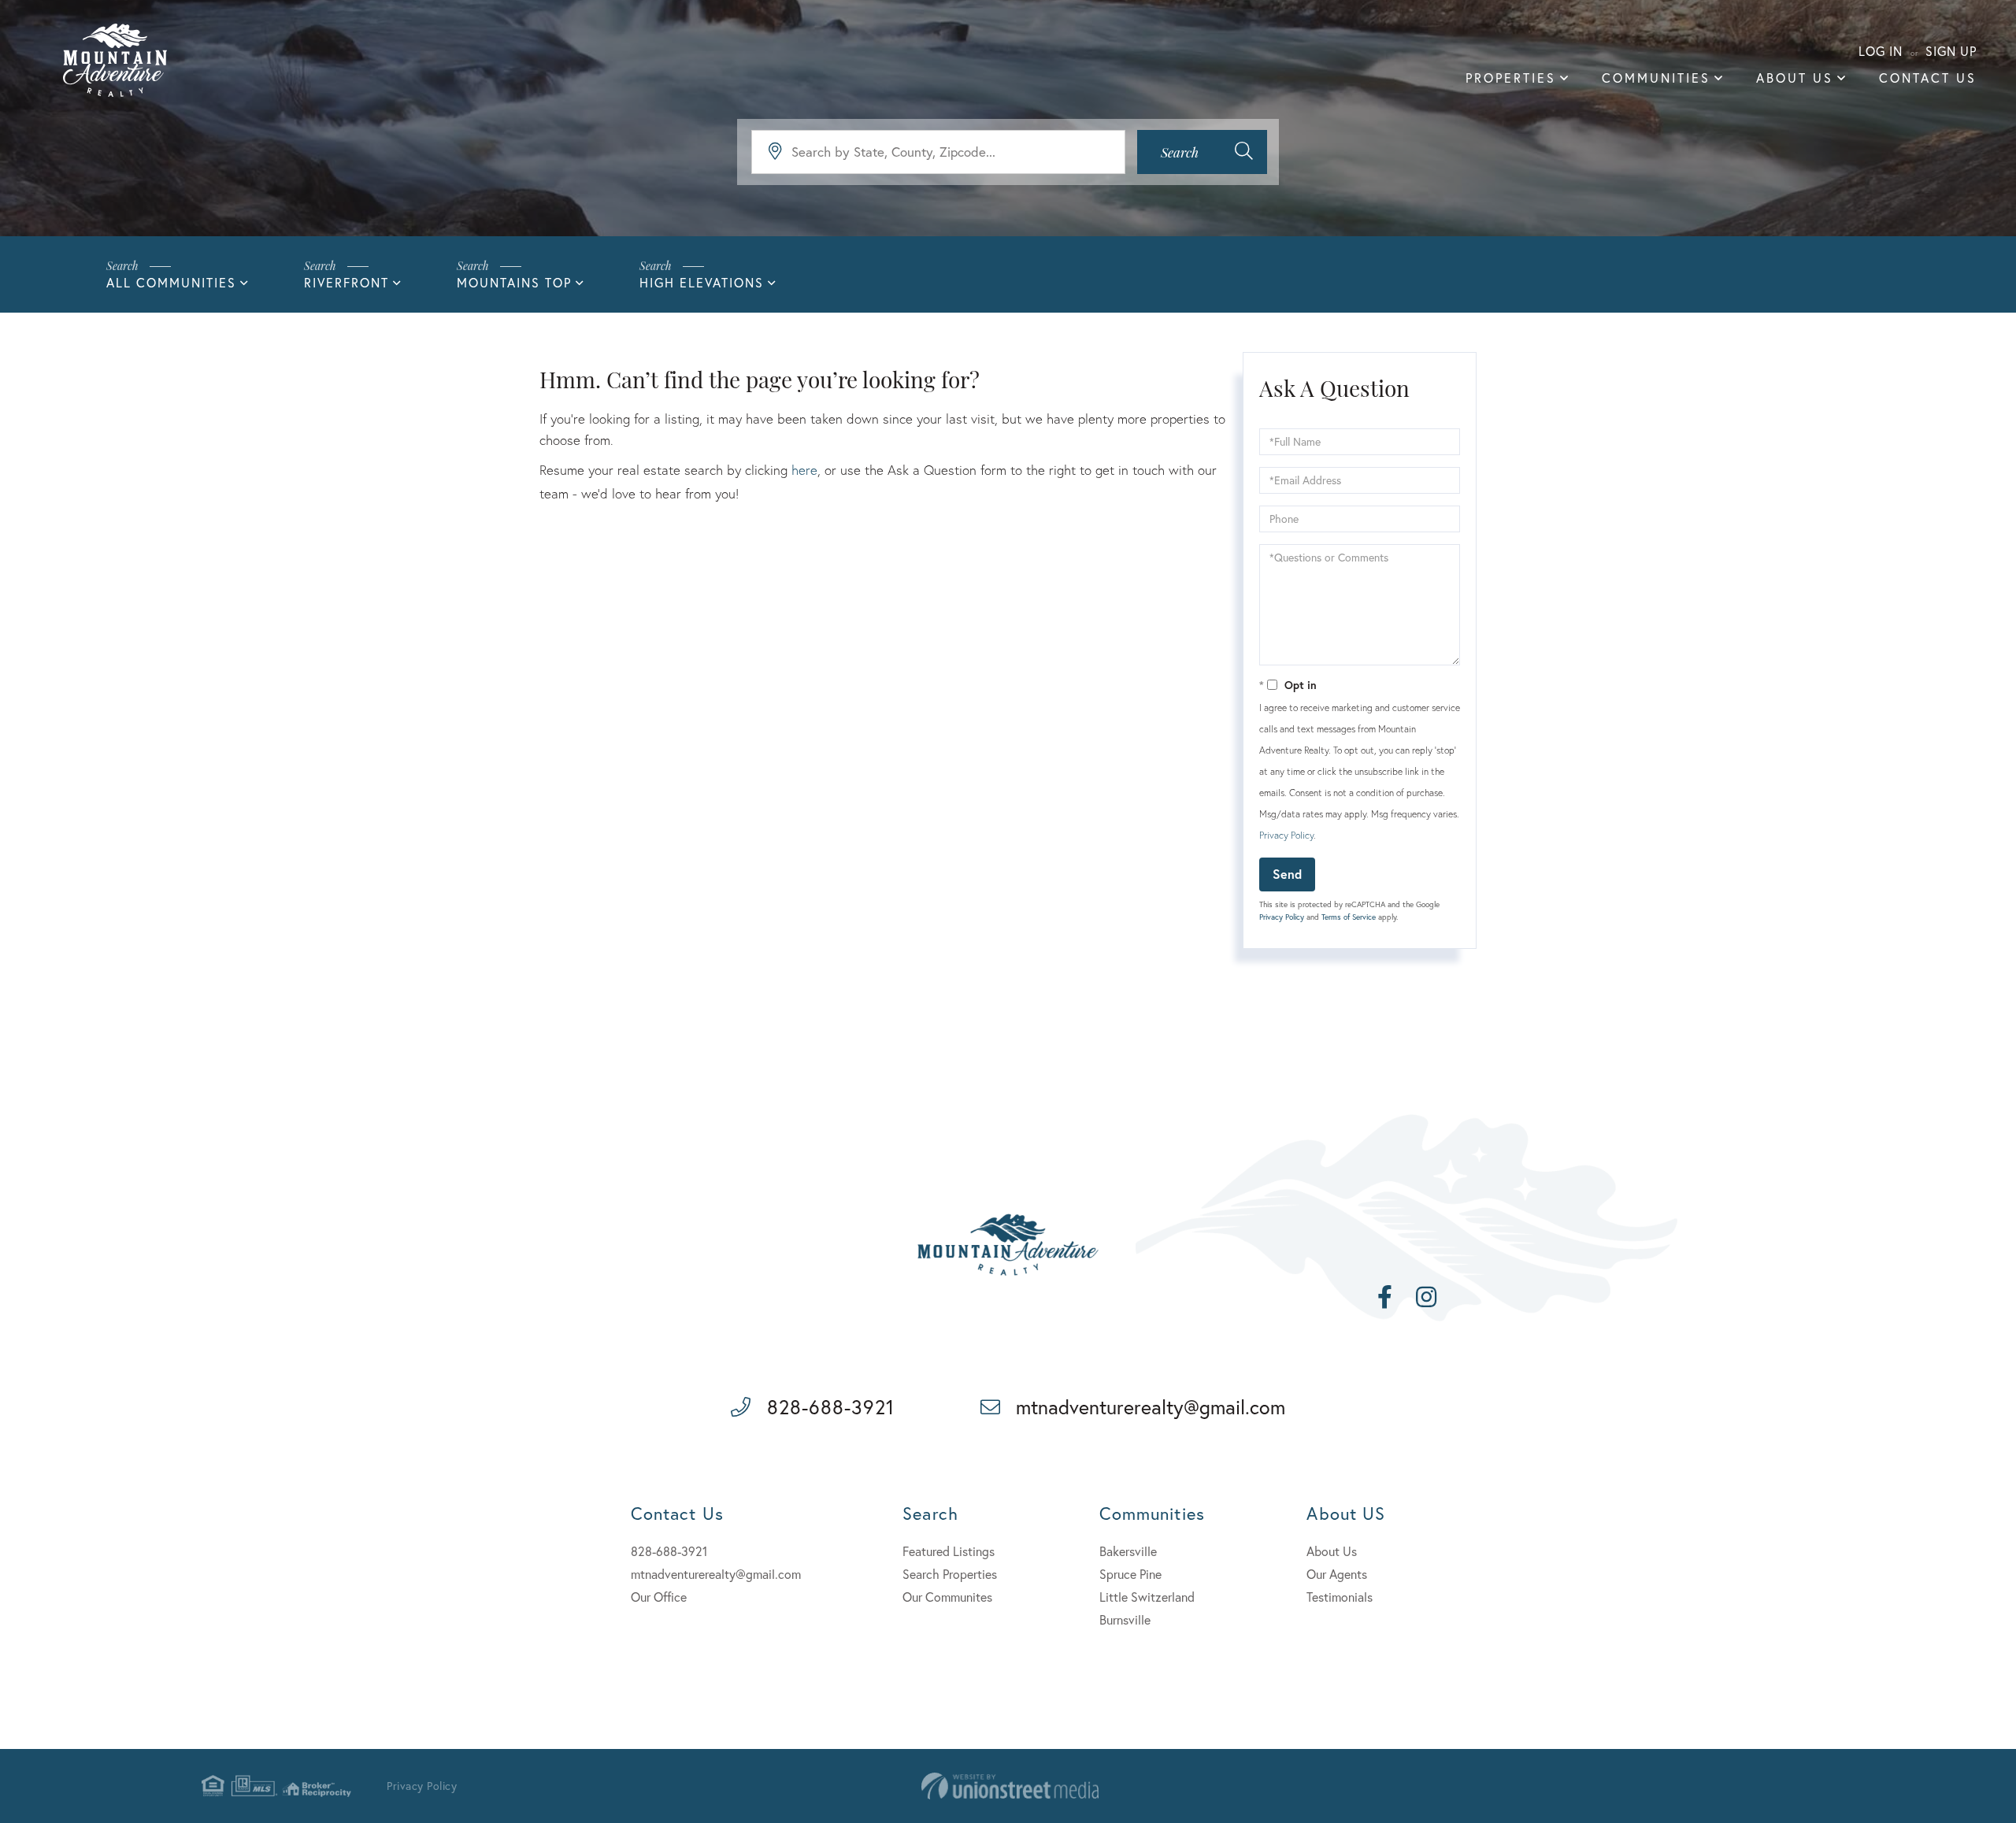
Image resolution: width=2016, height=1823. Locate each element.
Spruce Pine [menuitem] (1130, 1574)
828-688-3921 (831, 1407)
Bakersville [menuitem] (1128, 1551)
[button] (1202, 152)
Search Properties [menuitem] (950, 1574)
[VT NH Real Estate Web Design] (1010, 1786)
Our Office (659, 1597)
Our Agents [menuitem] (1337, 1574)
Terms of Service (1349, 917)
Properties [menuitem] (1511, 78)
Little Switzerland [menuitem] (1147, 1597)
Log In (1881, 51)
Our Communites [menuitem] (947, 1597)
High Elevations (702, 282)
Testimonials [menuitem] (1340, 1597)
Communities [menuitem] (1656, 78)
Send (1287, 874)
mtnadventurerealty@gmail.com (1151, 1407)
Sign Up (1951, 51)
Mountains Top (514, 282)
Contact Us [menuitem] (1928, 78)
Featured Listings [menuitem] (949, 1551)
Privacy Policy (1286, 835)
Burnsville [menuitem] (1125, 1619)
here (804, 470)
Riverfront (346, 282)
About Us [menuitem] (1795, 78)
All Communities (171, 282)
